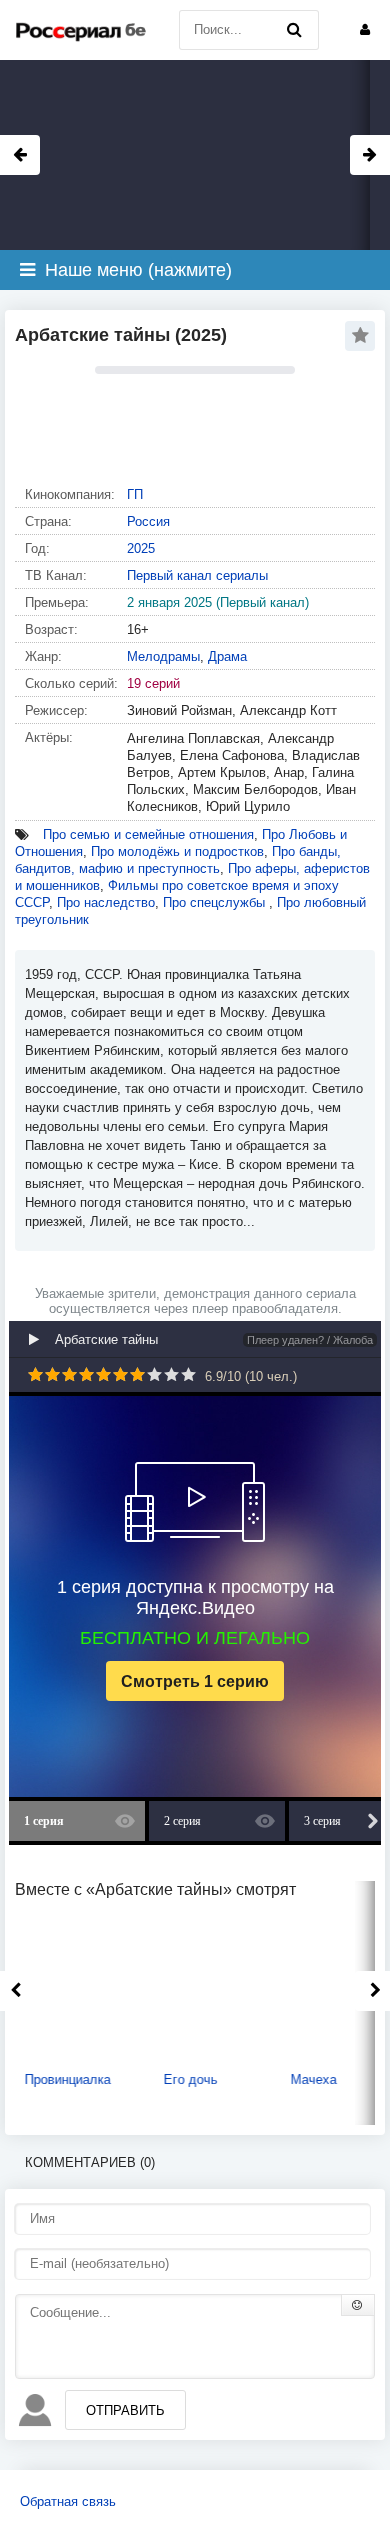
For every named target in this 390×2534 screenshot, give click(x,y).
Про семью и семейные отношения (148, 834)
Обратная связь (68, 2501)
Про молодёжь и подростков (177, 851)
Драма (227, 656)
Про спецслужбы (216, 902)
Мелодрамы (163, 656)
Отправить (125, 2410)
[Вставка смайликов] (358, 2305)
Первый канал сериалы (197, 575)
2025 (141, 548)
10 (188, 1374)
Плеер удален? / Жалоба (310, 1340)
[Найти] (294, 30)
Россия (148, 521)
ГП (135, 494)
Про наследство (106, 902)
